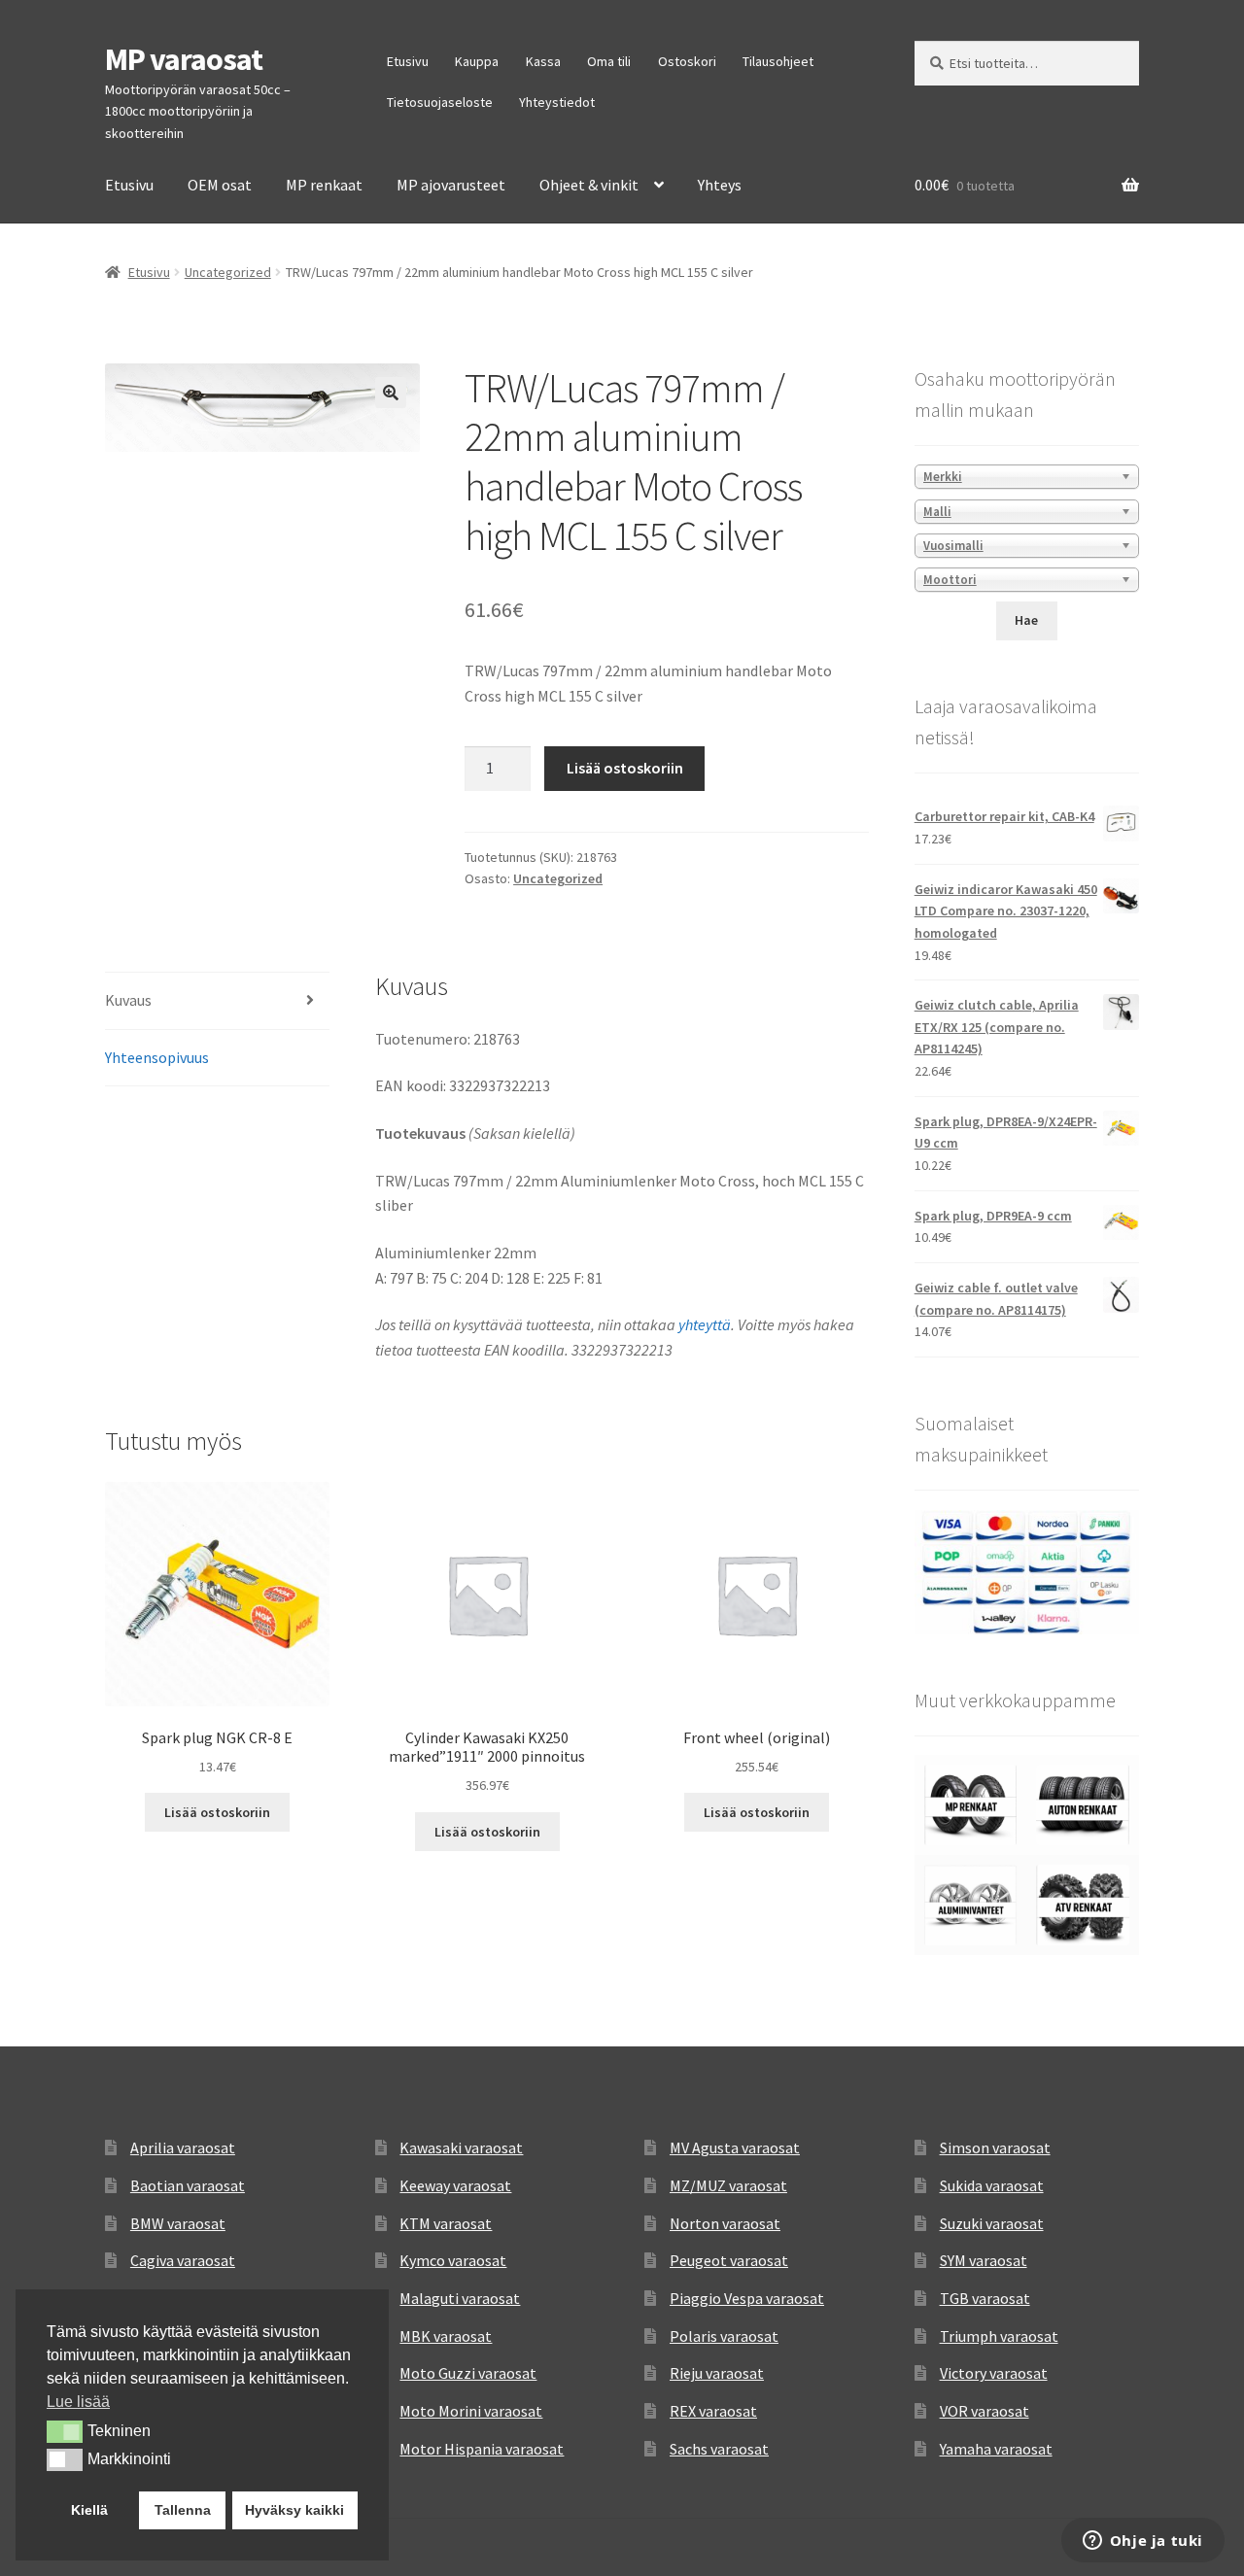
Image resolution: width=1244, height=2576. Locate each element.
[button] (391, 393)
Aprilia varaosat (183, 2147)
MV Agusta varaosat (735, 2147)
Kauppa (477, 61)
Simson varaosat (995, 2147)
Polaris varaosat (724, 2336)
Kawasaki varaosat (461, 2147)
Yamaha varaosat (996, 2449)
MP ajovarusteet (451, 185)
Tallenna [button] (183, 2510)
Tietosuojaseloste (440, 102)
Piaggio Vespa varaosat (747, 2298)
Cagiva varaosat (183, 2260)
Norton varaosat (725, 2223)
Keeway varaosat (455, 2185)
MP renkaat (324, 185)
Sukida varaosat (992, 2185)
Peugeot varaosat (729, 2260)
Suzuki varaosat (992, 2223)
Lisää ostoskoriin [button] (217, 1812)
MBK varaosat (446, 2336)
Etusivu (408, 61)
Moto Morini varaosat (471, 2411)
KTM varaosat (446, 2223)
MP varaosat (184, 59)
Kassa (543, 61)
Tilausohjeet (778, 61)
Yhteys (720, 185)
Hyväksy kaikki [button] (294, 2510)
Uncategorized (228, 272)
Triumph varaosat (999, 2336)
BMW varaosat (178, 2223)
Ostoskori (687, 61)
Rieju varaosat (717, 2373)
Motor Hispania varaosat (482, 2449)
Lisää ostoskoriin (625, 768)
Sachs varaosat (719, 2449)
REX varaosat (713, 2411)
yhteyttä (705, 1324)
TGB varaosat (985, 2298)
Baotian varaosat (188, 2185)
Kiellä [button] (89, 2510)
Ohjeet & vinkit (589, 185)
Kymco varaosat (453, 2260)
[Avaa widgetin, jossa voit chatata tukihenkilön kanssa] (1142, 2542)
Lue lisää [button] (78, 2402)
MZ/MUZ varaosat (728, 2185)
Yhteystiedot (557, 102)
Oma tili (609, 61)
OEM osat (220, 185)
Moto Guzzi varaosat (468, 2373)
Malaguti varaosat (460, 2298)
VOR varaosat (985, 2411)
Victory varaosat (994, 2373)
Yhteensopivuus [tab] (157, 1057)
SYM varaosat (984, 2260)
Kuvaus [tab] (128, 1000)
